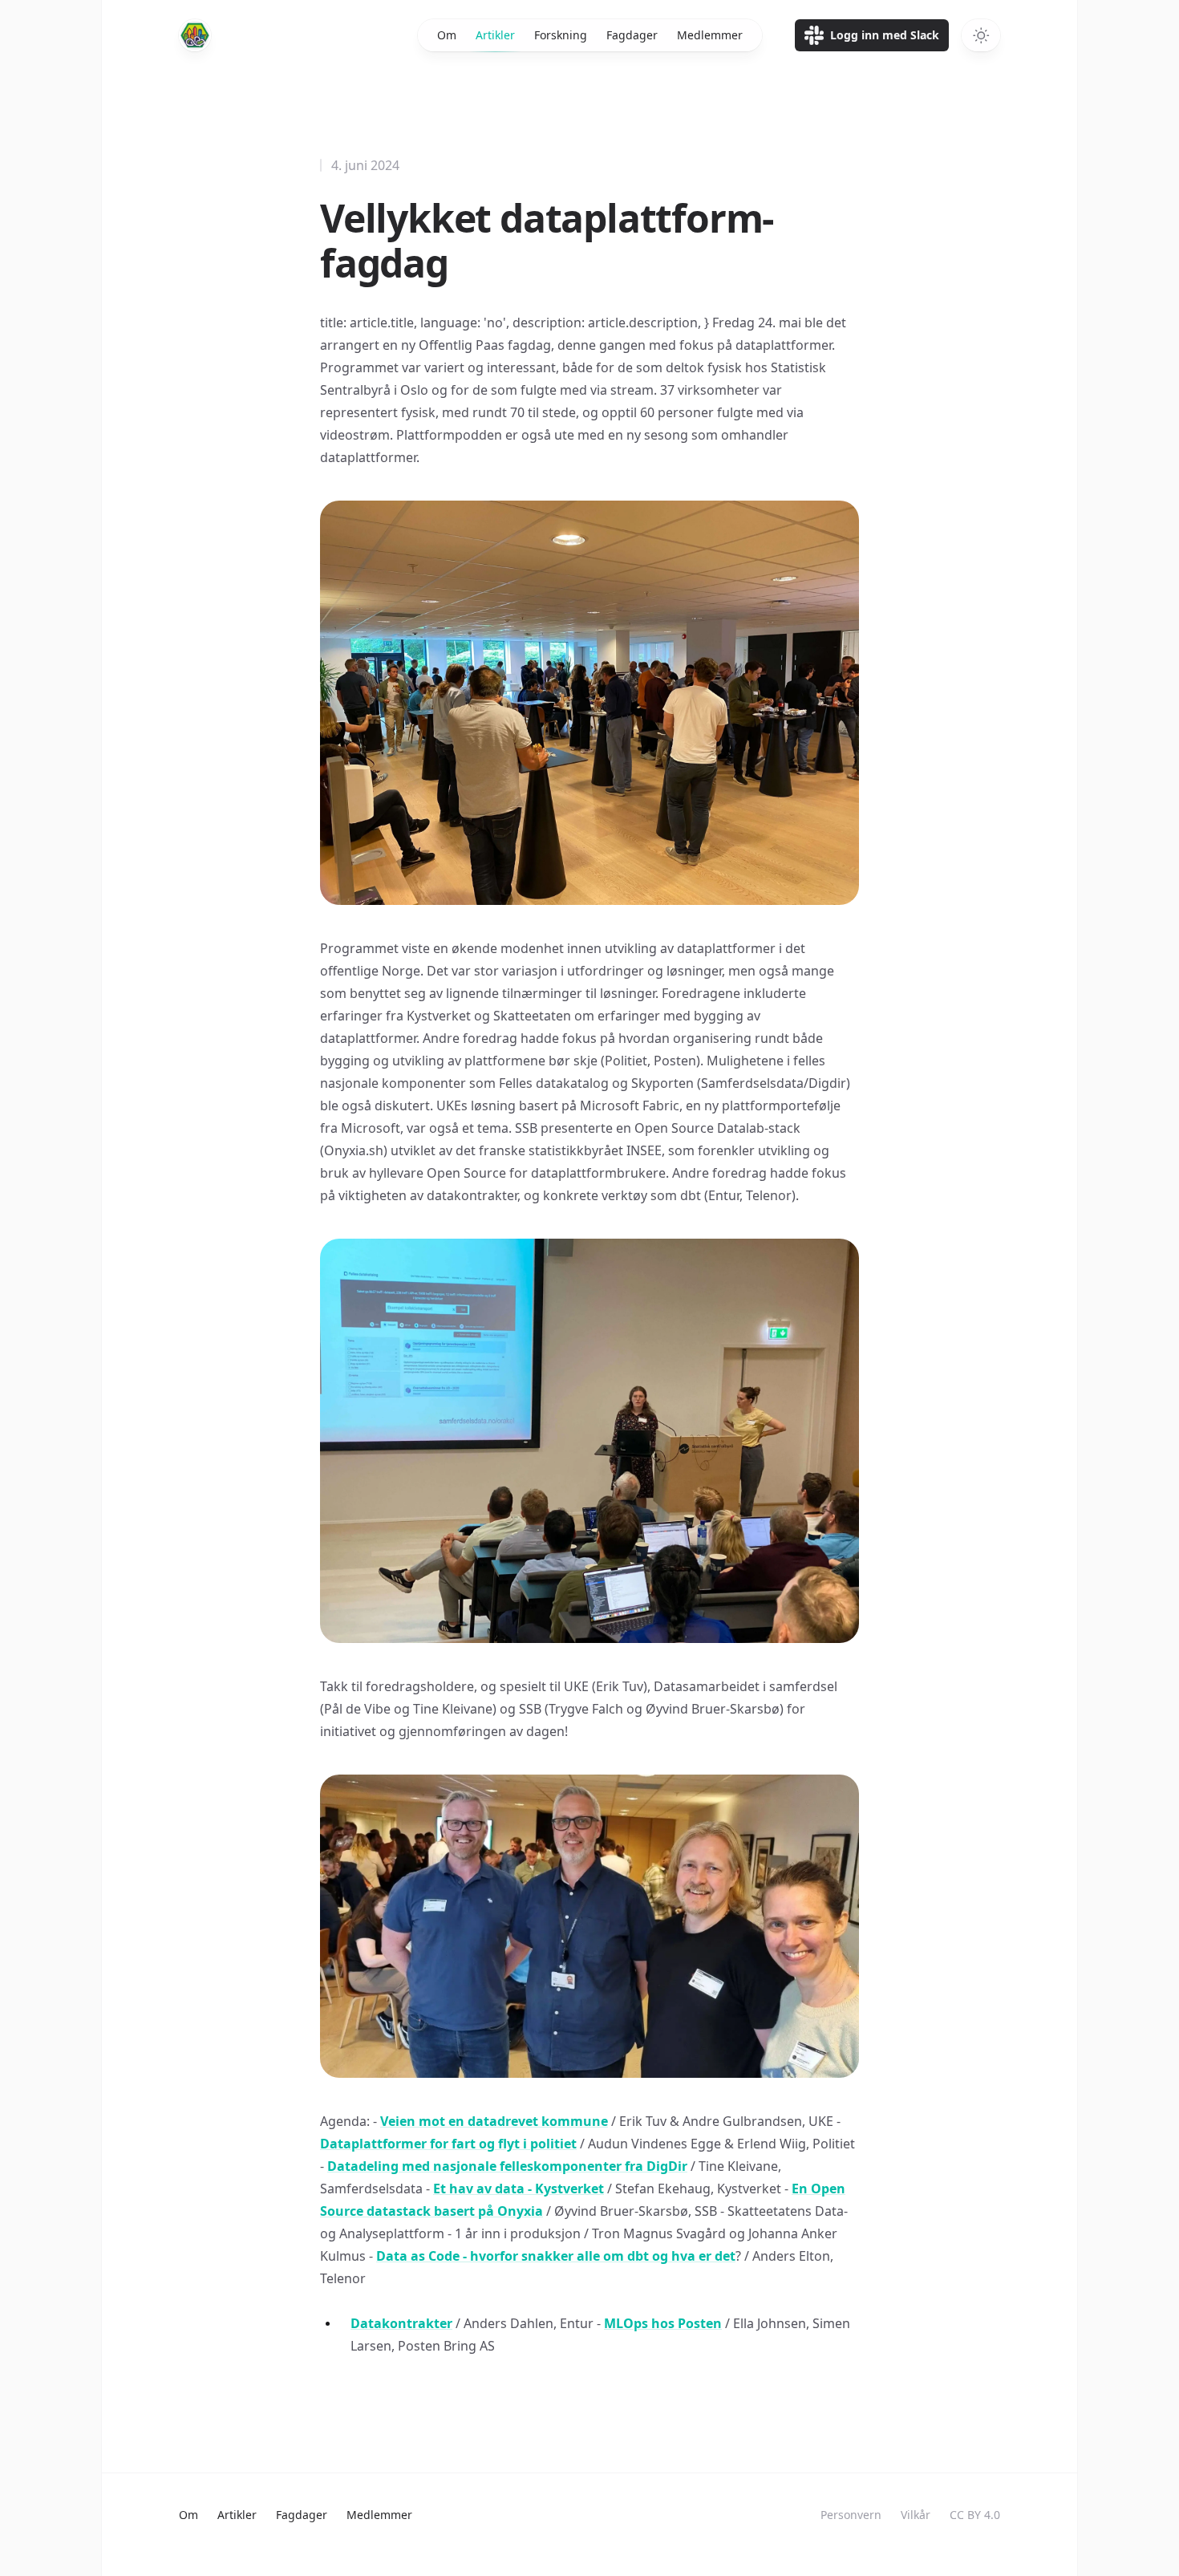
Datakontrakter (401, 2323)
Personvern (851, 2515)
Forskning (561, 35)
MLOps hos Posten (663, 2323)
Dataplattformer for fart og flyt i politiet (448, 2144)
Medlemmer (710, 35)
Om (447, 35)
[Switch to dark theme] (981, 35)
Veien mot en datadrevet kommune (494, 2121)
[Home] (195, 35)
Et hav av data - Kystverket (519, 2189)
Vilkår (916, 2515)
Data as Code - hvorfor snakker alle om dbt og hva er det (556, 2256)
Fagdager (632, 35)
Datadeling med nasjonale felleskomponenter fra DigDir (507, 2166)
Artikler (495, 35)
